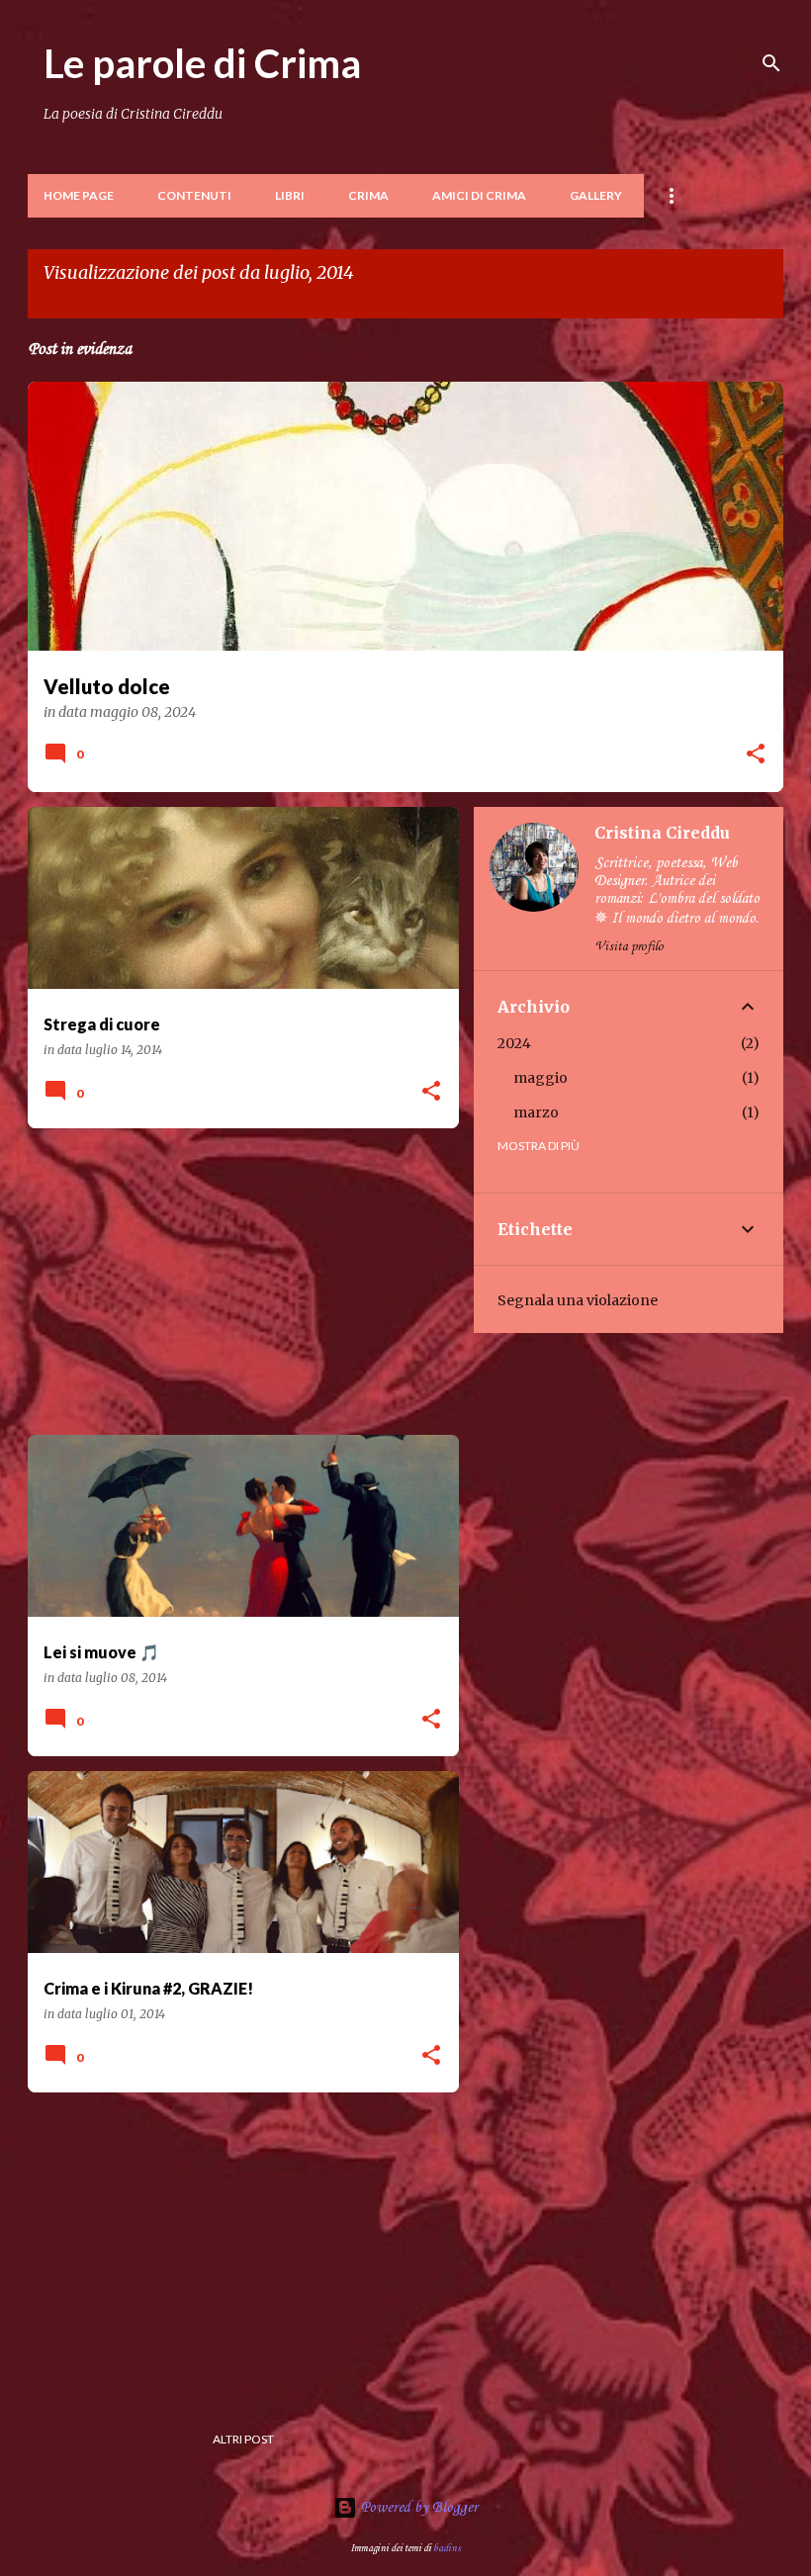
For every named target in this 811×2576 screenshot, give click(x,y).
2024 (514, 1043)
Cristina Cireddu (662, 833)
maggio (541, 1078)
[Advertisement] (236, 1282)
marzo (536, 1112)
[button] (756, 755)
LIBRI (290, 195)
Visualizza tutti (93, 299)
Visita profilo (629, 947)
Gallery (596, 195)
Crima (368, 195)
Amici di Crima (479, 195)
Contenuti (194, 195)
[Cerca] (771, 63)
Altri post (243, 2439)
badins (447, 2548)
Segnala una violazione (578, 1300)
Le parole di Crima (202, 63)
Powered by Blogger (417, 2508)
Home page (79, 195)
